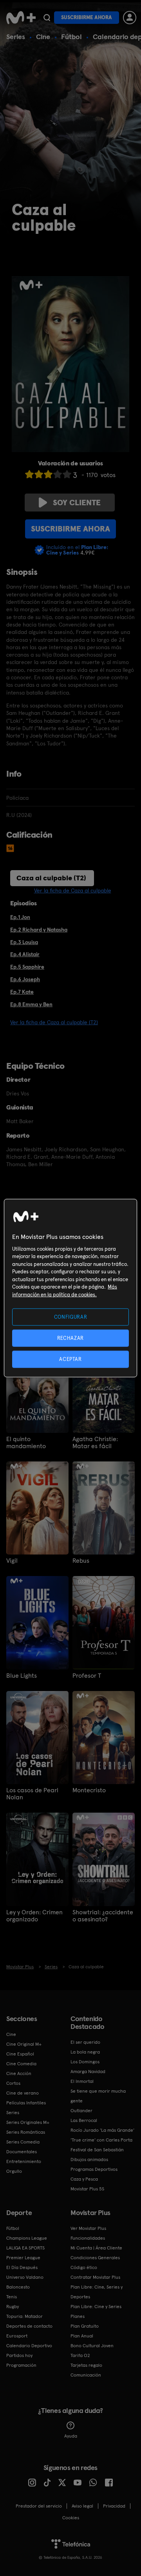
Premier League (23, 2258)
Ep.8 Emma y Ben (31, 1004)
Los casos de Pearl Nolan (32, 1794)
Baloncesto (18, 2287)
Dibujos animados (89, 2160)
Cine (43, 37)
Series (16, 37)
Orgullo (14, 2171)
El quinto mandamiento (26, 1443)
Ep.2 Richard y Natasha (39, 930)
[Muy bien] (67, 474)
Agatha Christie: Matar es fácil (95, 1443)
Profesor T (87, 1676)
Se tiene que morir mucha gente (98, 2096)
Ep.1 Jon (20, 917)
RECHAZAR (70, 1338)
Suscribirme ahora (87, 17)
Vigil (12, 1561)
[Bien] (58, 474)
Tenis (12, 2297)
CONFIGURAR (71, 1317)
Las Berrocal (84, 2120)
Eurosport (17, 2336)
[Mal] (39, 474)
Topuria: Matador (24, 2316)
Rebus (81, 1561)
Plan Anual (82, 2336)
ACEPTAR (70, 1359)
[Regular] (48, 474)
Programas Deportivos (94, 2169)
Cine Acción (19, 2073)
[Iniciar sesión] (130, 18)
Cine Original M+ (24, 2044)
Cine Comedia (21, 2064)
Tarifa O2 (80, 2355)
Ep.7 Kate (22, 992)
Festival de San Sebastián (97, 2150)
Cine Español (20, 2054)
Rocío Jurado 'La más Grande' (102, 2130)
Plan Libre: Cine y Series (96, 2307)
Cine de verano (23, 2093)
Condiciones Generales (95, 2258)
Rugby (13, 2307)
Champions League (27, 2238)
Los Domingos (85, 2062)
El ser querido (85, 2042)
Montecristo (89, 1790)
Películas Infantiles (26, 2103)
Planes (78, 2316)
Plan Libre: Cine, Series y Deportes (97, 2292)
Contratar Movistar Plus (95, 2277)
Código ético (84, 2267)
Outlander (81, 2111)
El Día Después (22, 2267)
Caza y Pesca (84, 2179)
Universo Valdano (25, 2277)
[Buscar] (47, 18)
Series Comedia (23, 2142)
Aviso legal (82, 2506)
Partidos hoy (19, 2355)
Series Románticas (26, 2132)
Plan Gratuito (85, 2326)
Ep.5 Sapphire (27, 967)
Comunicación (86, 2375)
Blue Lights (22, 1676)
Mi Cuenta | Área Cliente (96, 2248)
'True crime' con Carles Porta (101, 2140)
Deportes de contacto (29, 2326)
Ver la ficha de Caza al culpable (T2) (54, 1022)
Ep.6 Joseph (25, 979)
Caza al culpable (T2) (51, 878)
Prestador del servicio (39, 2506)
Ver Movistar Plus (88, 2228)
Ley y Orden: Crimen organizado (34, 1916)
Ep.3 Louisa (24, 942)
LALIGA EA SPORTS (25, 2248)
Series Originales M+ (28, 2122)
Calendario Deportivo (29, 2346)
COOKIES (71, 2518)
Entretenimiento (24, 2161)
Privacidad (114, 2506)
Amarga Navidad (88, 2072)
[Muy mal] (29, 474)
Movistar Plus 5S (87, 2189)
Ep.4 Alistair (25, 954)
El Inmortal (82, 2081)
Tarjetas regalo (86, 2365)
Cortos (13, 2083)
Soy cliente (77, 503)
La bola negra (85, 2052)
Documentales (22, 2152)
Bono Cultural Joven (92, 2346)
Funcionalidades (88, 2238)
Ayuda (71, 2436)
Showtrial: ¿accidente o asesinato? (103, 1916)
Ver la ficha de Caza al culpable (73, 890)
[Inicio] (21, 18)
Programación (21, 2365)
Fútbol (71, 37)
